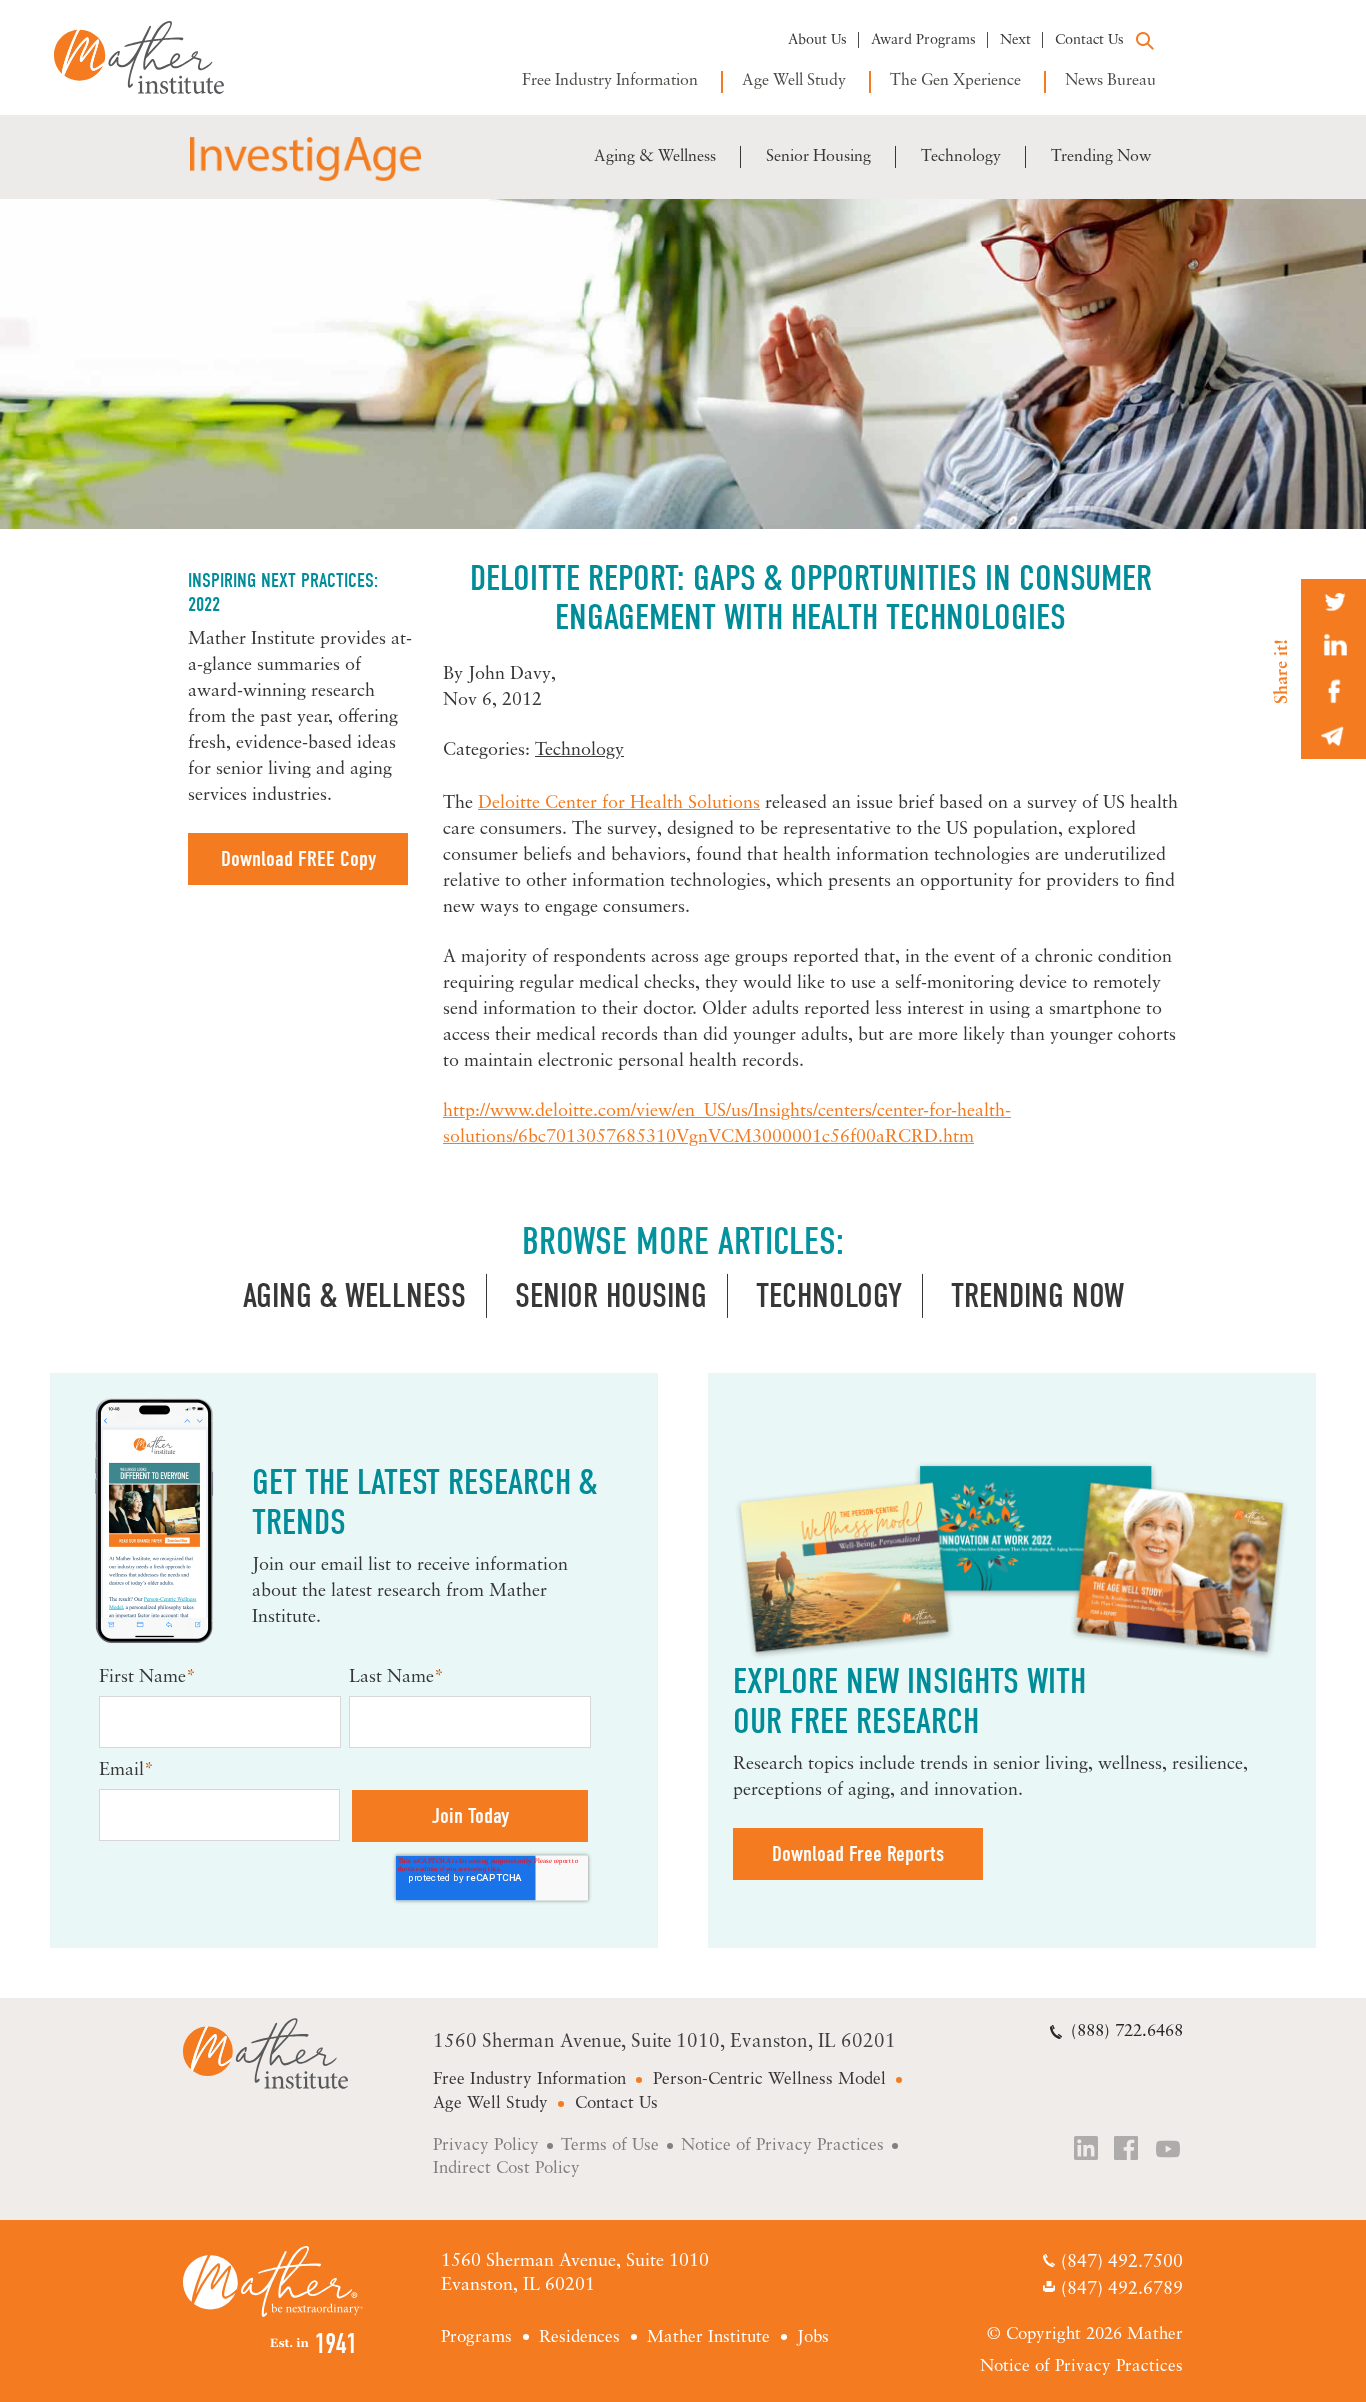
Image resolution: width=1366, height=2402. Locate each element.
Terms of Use (610, 2145)
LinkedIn (1087, 2150)
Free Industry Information (610, 81)
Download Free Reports (858, 1854)
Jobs (813, 2337)
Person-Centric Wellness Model (769, 2079)
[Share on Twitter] (1333, 601)
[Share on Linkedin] (1333, 646)
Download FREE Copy (298, 859)
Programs (476, 2337)
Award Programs (923, 40)
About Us (817, 40)
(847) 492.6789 (1121, 2291)
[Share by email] (1333, 736)
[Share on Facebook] (1333, 691)
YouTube (1169, 2150)
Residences (579, 2337)
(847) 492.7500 (1121, 2263)
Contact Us (1089, 40)
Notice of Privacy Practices (782, 2145)
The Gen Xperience (955, 81)
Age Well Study (794, 81)
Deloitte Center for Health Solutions (619, 804)
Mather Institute (153, 57)
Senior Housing (818, 157)
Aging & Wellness (655, 157)
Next (1015, 40)
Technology (961, 157)
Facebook (1128, 2150)
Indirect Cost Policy (506, 2168)
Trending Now (1101, 157)
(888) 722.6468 (1127, 2031)
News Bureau (1110, 81)
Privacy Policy (486, 2145)
